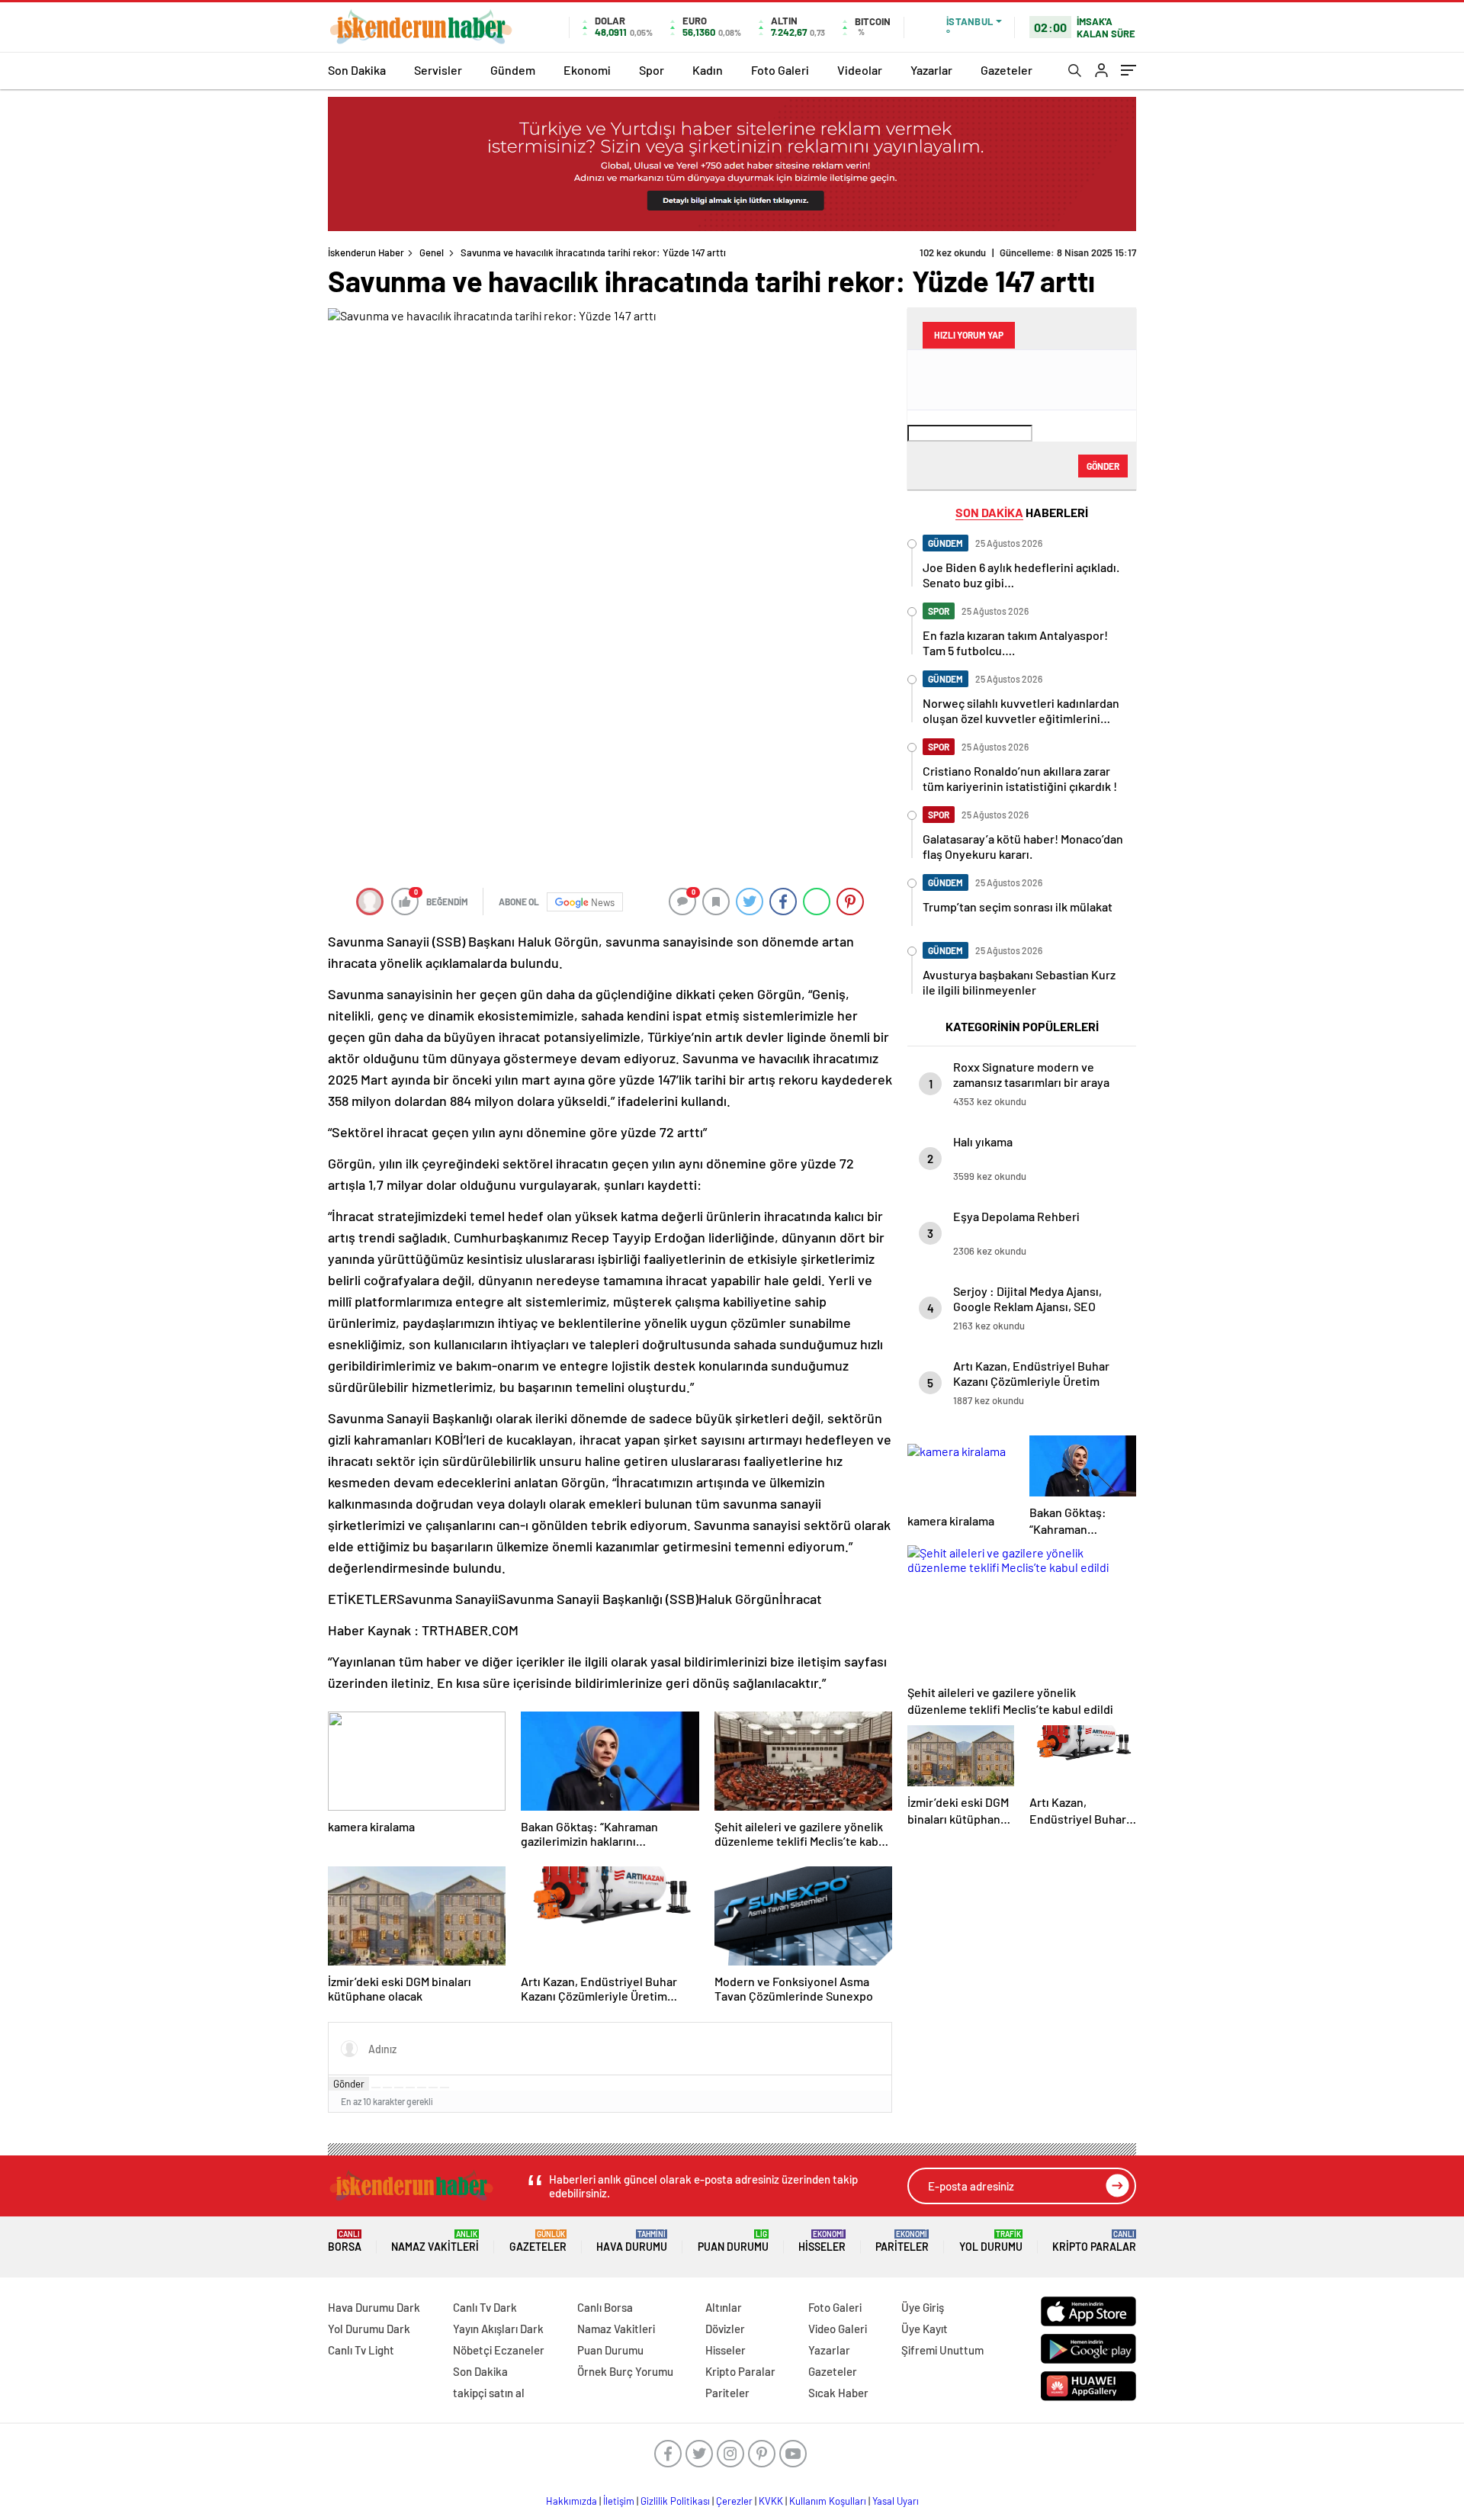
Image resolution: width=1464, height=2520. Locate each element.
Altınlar (724, 2307)
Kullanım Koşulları (828, 2501)
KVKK (771, 2501)
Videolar (860, 70)
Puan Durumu (733, 2241)
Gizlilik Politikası (675, 2501)
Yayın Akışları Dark (498, 2329)
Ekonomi (587, 70)
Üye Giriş (923, 2307)
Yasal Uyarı (896, 2501)
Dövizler (725, 2329)
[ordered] (410, 2088)
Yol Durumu (991, 2241)
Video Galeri (838, 2329)
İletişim (619, 2501)
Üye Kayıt (925, 2329)
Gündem (513, 70)
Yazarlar (931, 70)
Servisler (438, 70)
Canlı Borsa (605, 2307)
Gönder (349, 2084)
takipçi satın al (489, 2393)
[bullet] (422, 2088)
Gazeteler (1006, 70)
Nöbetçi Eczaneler (499, 2350)
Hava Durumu (632, 2241)
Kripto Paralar (1094, 2241)
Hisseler (822, 2241)
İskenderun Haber (366, 252)
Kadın (708, 70)
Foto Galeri (780, 70)
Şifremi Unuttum (942, 2350)
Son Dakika (357, 70)
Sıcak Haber (838, 2393)
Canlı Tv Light (361, 2350)
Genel (432, 252)
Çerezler (734, 2501)
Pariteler (902, 2241)
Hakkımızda (571, 2501)
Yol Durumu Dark (369, 2329)
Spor (652, 70)
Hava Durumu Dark (374, 2307)
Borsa (345, 2241)
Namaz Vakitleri (435, 2241)
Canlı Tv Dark (485, 2307)
